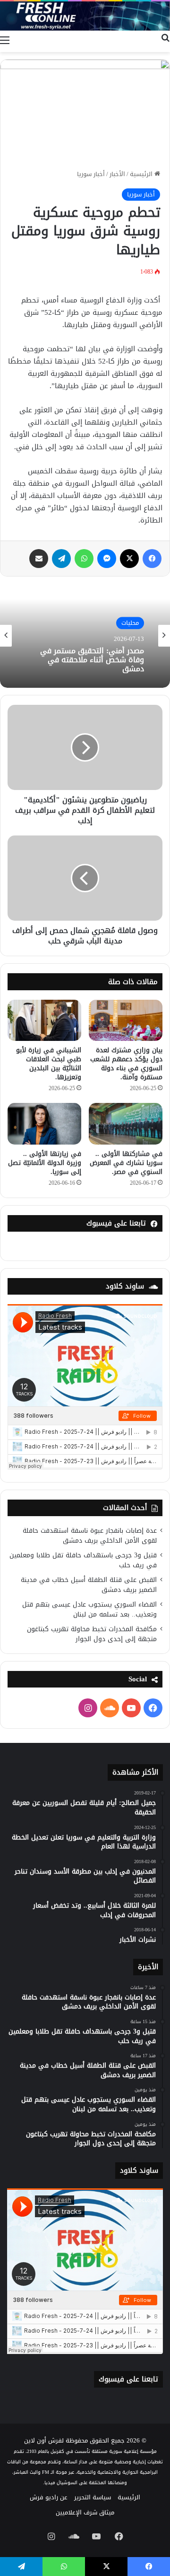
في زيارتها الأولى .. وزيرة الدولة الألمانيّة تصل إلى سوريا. (45, 1163)
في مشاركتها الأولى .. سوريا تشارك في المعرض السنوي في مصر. (126, 1163)
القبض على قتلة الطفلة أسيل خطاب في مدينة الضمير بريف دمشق (89, 1585)
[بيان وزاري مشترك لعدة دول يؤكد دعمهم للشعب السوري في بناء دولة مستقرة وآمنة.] (126, 1021)
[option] (85, 636)
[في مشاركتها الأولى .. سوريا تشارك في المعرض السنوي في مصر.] (126, 1124)
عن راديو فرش (49, 2497)
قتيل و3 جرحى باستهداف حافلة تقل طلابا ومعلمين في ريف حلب (83, 1560)
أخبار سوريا (91, 174)
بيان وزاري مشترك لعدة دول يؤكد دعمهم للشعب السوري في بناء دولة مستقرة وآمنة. (126, 1064)
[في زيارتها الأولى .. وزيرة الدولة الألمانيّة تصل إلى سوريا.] (44, 1124)
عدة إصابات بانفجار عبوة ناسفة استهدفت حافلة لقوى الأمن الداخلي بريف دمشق (90, 1536)
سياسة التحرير (93, 2497)
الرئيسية (142, 174)
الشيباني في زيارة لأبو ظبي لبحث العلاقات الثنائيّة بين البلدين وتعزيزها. (49, 1064)
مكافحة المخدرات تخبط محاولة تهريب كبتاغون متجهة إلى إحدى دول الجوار (92, 1634)
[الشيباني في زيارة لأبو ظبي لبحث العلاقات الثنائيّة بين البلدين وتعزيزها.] (44, 1021)
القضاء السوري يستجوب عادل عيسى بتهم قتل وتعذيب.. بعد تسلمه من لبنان (89, 1609)
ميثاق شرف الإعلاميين (85, 2512)
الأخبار (117, 174)
